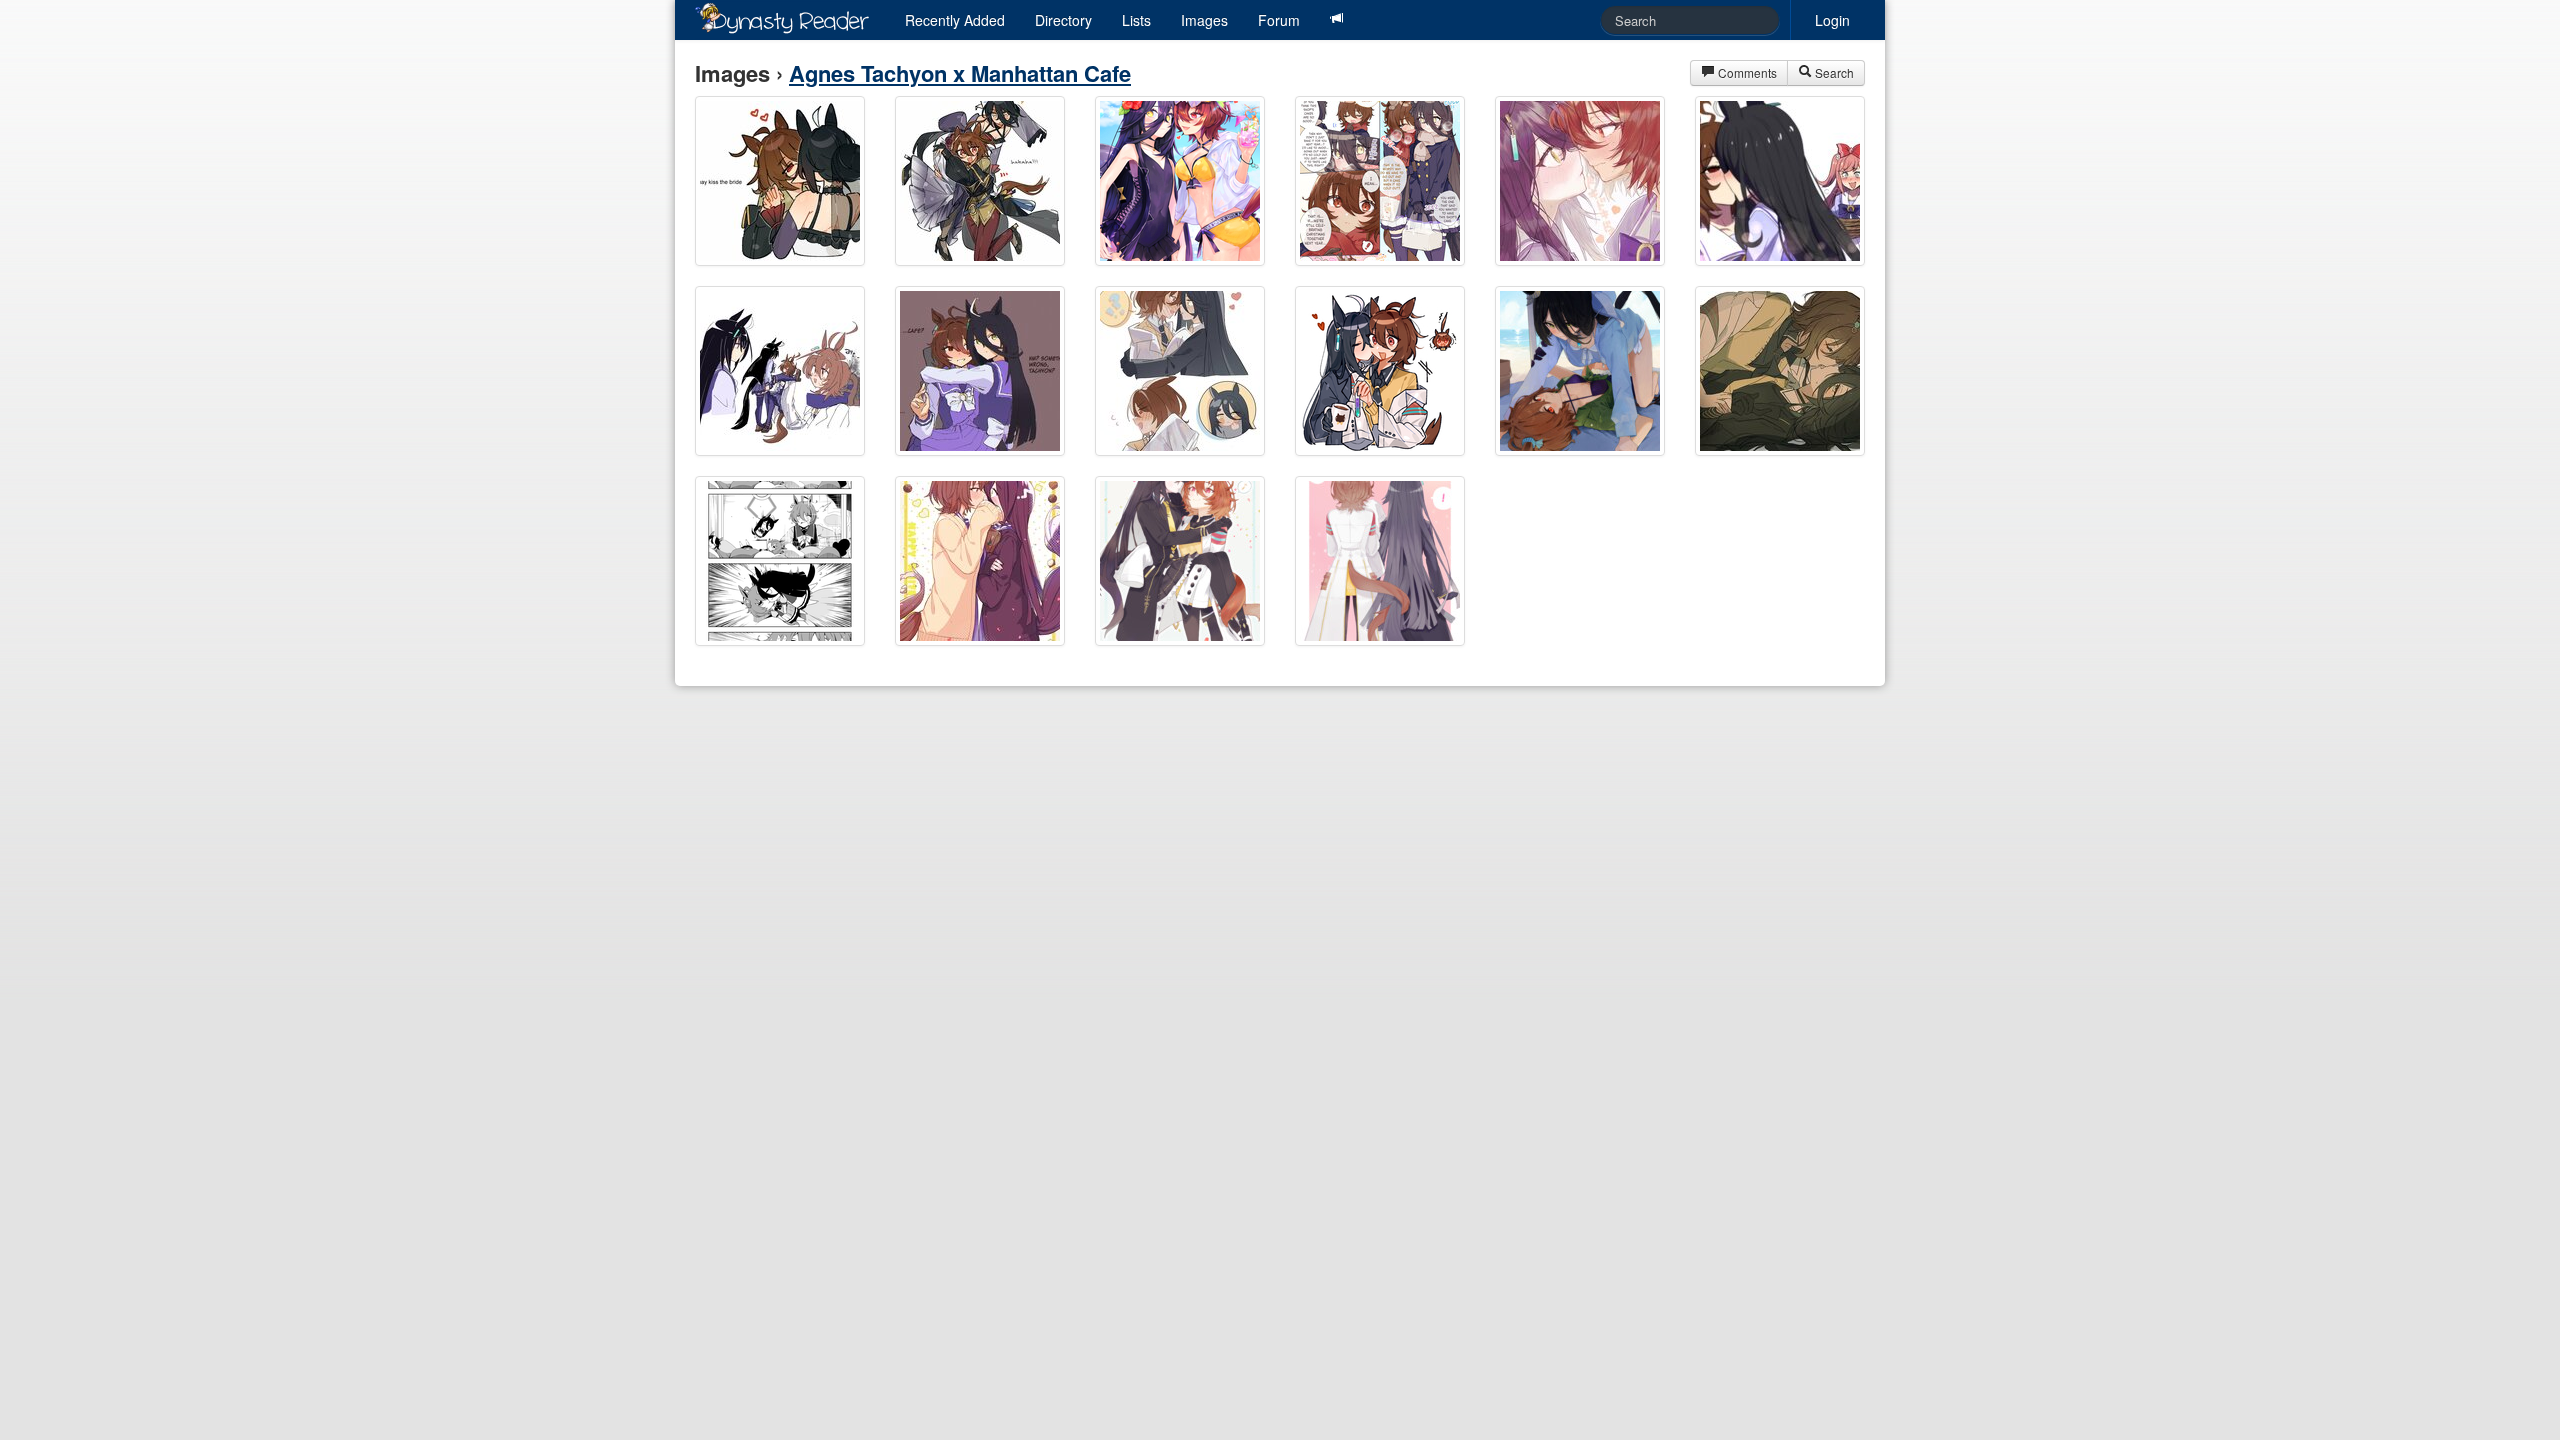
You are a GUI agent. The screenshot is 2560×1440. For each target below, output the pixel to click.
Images (1204, 20)
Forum (1279, 20)
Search (1833, 72)
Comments (1746, 72)
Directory (1063, 20)
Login (1832, 20)
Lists (1136, 20)
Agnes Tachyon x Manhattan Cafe (960, 73)
